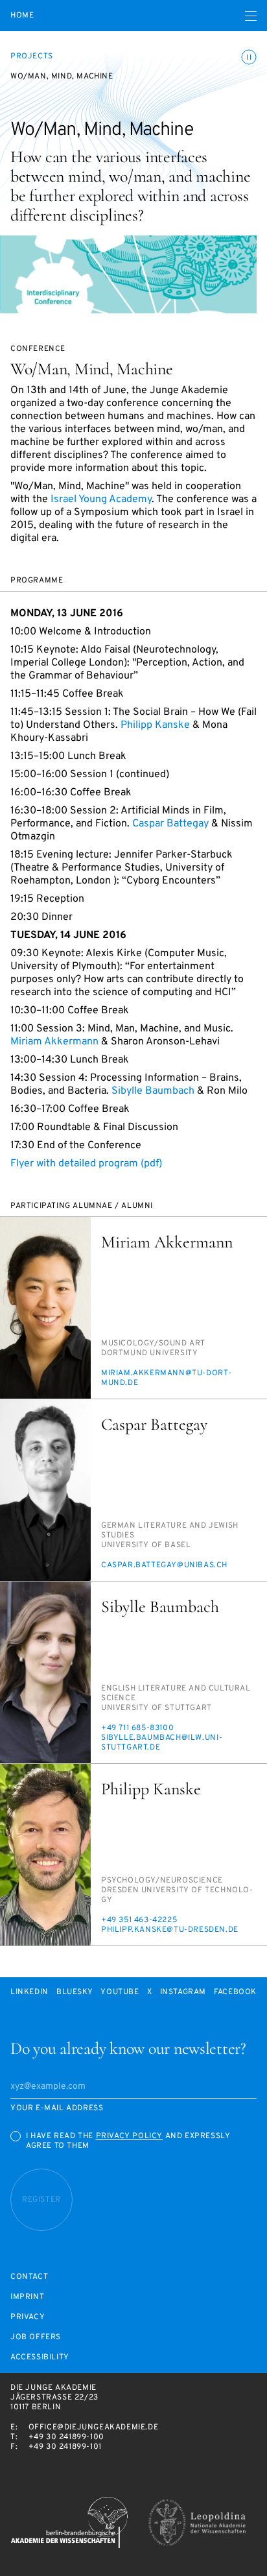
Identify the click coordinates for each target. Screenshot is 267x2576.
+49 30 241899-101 (65, 2447)
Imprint (27, 2297)
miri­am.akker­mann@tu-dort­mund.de (166, 1378)
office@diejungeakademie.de (94, 2427)
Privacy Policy (129, 2136)
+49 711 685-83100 (137, 1728)
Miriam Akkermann (54, 1042)
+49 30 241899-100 (66, 2437)
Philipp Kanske (155, 725)
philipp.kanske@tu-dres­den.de (170, 1930)
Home (22, 16)
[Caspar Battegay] (45, 1490)
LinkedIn (29, 1992)
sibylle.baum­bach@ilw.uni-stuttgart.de (162, 1743)
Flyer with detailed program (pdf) (86, 1164)
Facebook (235, 1992)
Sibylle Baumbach (153, 1091)
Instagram (183, 1992)
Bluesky (75, 1992)
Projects (32, 56)
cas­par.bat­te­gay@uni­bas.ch (164, 1565)
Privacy (28, 2317)
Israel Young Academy (101, 500)
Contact (29, 2277)
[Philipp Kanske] (45, 1855)
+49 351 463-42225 (139, 1920)
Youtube (120, 1992)
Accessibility (40, 2358)
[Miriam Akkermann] (45, 1308)
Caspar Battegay (170, 824)
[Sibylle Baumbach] (45, 1672)
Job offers (36, 2338)
